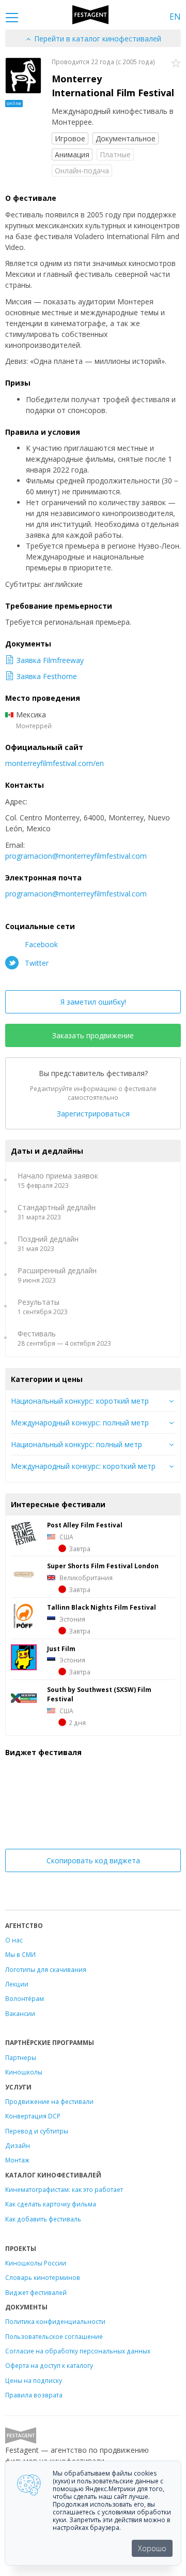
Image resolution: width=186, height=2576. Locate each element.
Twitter (36, 963)
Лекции (17, 1984)
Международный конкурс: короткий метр (83, 1466)
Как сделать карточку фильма (51, 2204)
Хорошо (152, 2548)
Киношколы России (36, 2263)
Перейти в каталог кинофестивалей (97, 39)
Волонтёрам (25, 1998)
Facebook (40, 944)
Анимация (72, 154)
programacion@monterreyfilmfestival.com (76, 856)
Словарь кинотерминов (43, 2277)
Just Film (61, 1648)
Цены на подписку (34, 2380)
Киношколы (24, 2072)
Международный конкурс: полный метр (80, 1423)
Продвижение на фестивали (49, 2101)
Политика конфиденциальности (55, 2321)
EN (175, 17)
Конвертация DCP (33, 2116)
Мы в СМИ (20, 1954)
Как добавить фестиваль (43, 2219)
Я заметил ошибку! (93, 1002)
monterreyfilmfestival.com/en (55, 763)
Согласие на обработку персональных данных (78, 2351)
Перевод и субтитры (37, 2131)
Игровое (70, 138)
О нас (14, 1940)
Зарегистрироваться (93, 1114)
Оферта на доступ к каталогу (49, 2365)
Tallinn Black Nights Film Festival (102, 1607)
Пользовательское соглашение (54, 2336)
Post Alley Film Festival (85, 1525)
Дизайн (18, 2145)
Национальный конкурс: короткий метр (80, 1401)
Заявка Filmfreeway (50, 660)
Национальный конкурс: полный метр (76, 1444)
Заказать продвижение (93, 1035)
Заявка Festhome (47, 676)
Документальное (126, 138)
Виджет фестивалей (36, 2292)
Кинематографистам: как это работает (64, 2189)
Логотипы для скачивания (46, 1969)
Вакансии (20, 2013)
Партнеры (21, 2057)
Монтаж (17, 2160)
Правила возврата (34, 2395)
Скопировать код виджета (93, 1860)
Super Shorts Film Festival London (103, 1566)
